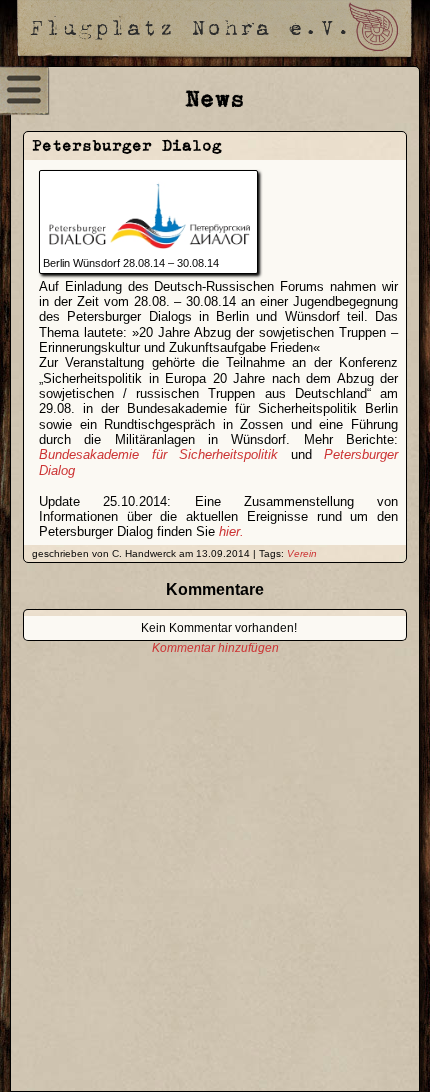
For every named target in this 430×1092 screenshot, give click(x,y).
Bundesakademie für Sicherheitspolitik (158, 454)
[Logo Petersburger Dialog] (149, 249)
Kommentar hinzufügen (215, 648)
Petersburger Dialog (127, 145)
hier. (231, 531)
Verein (302, 553)
